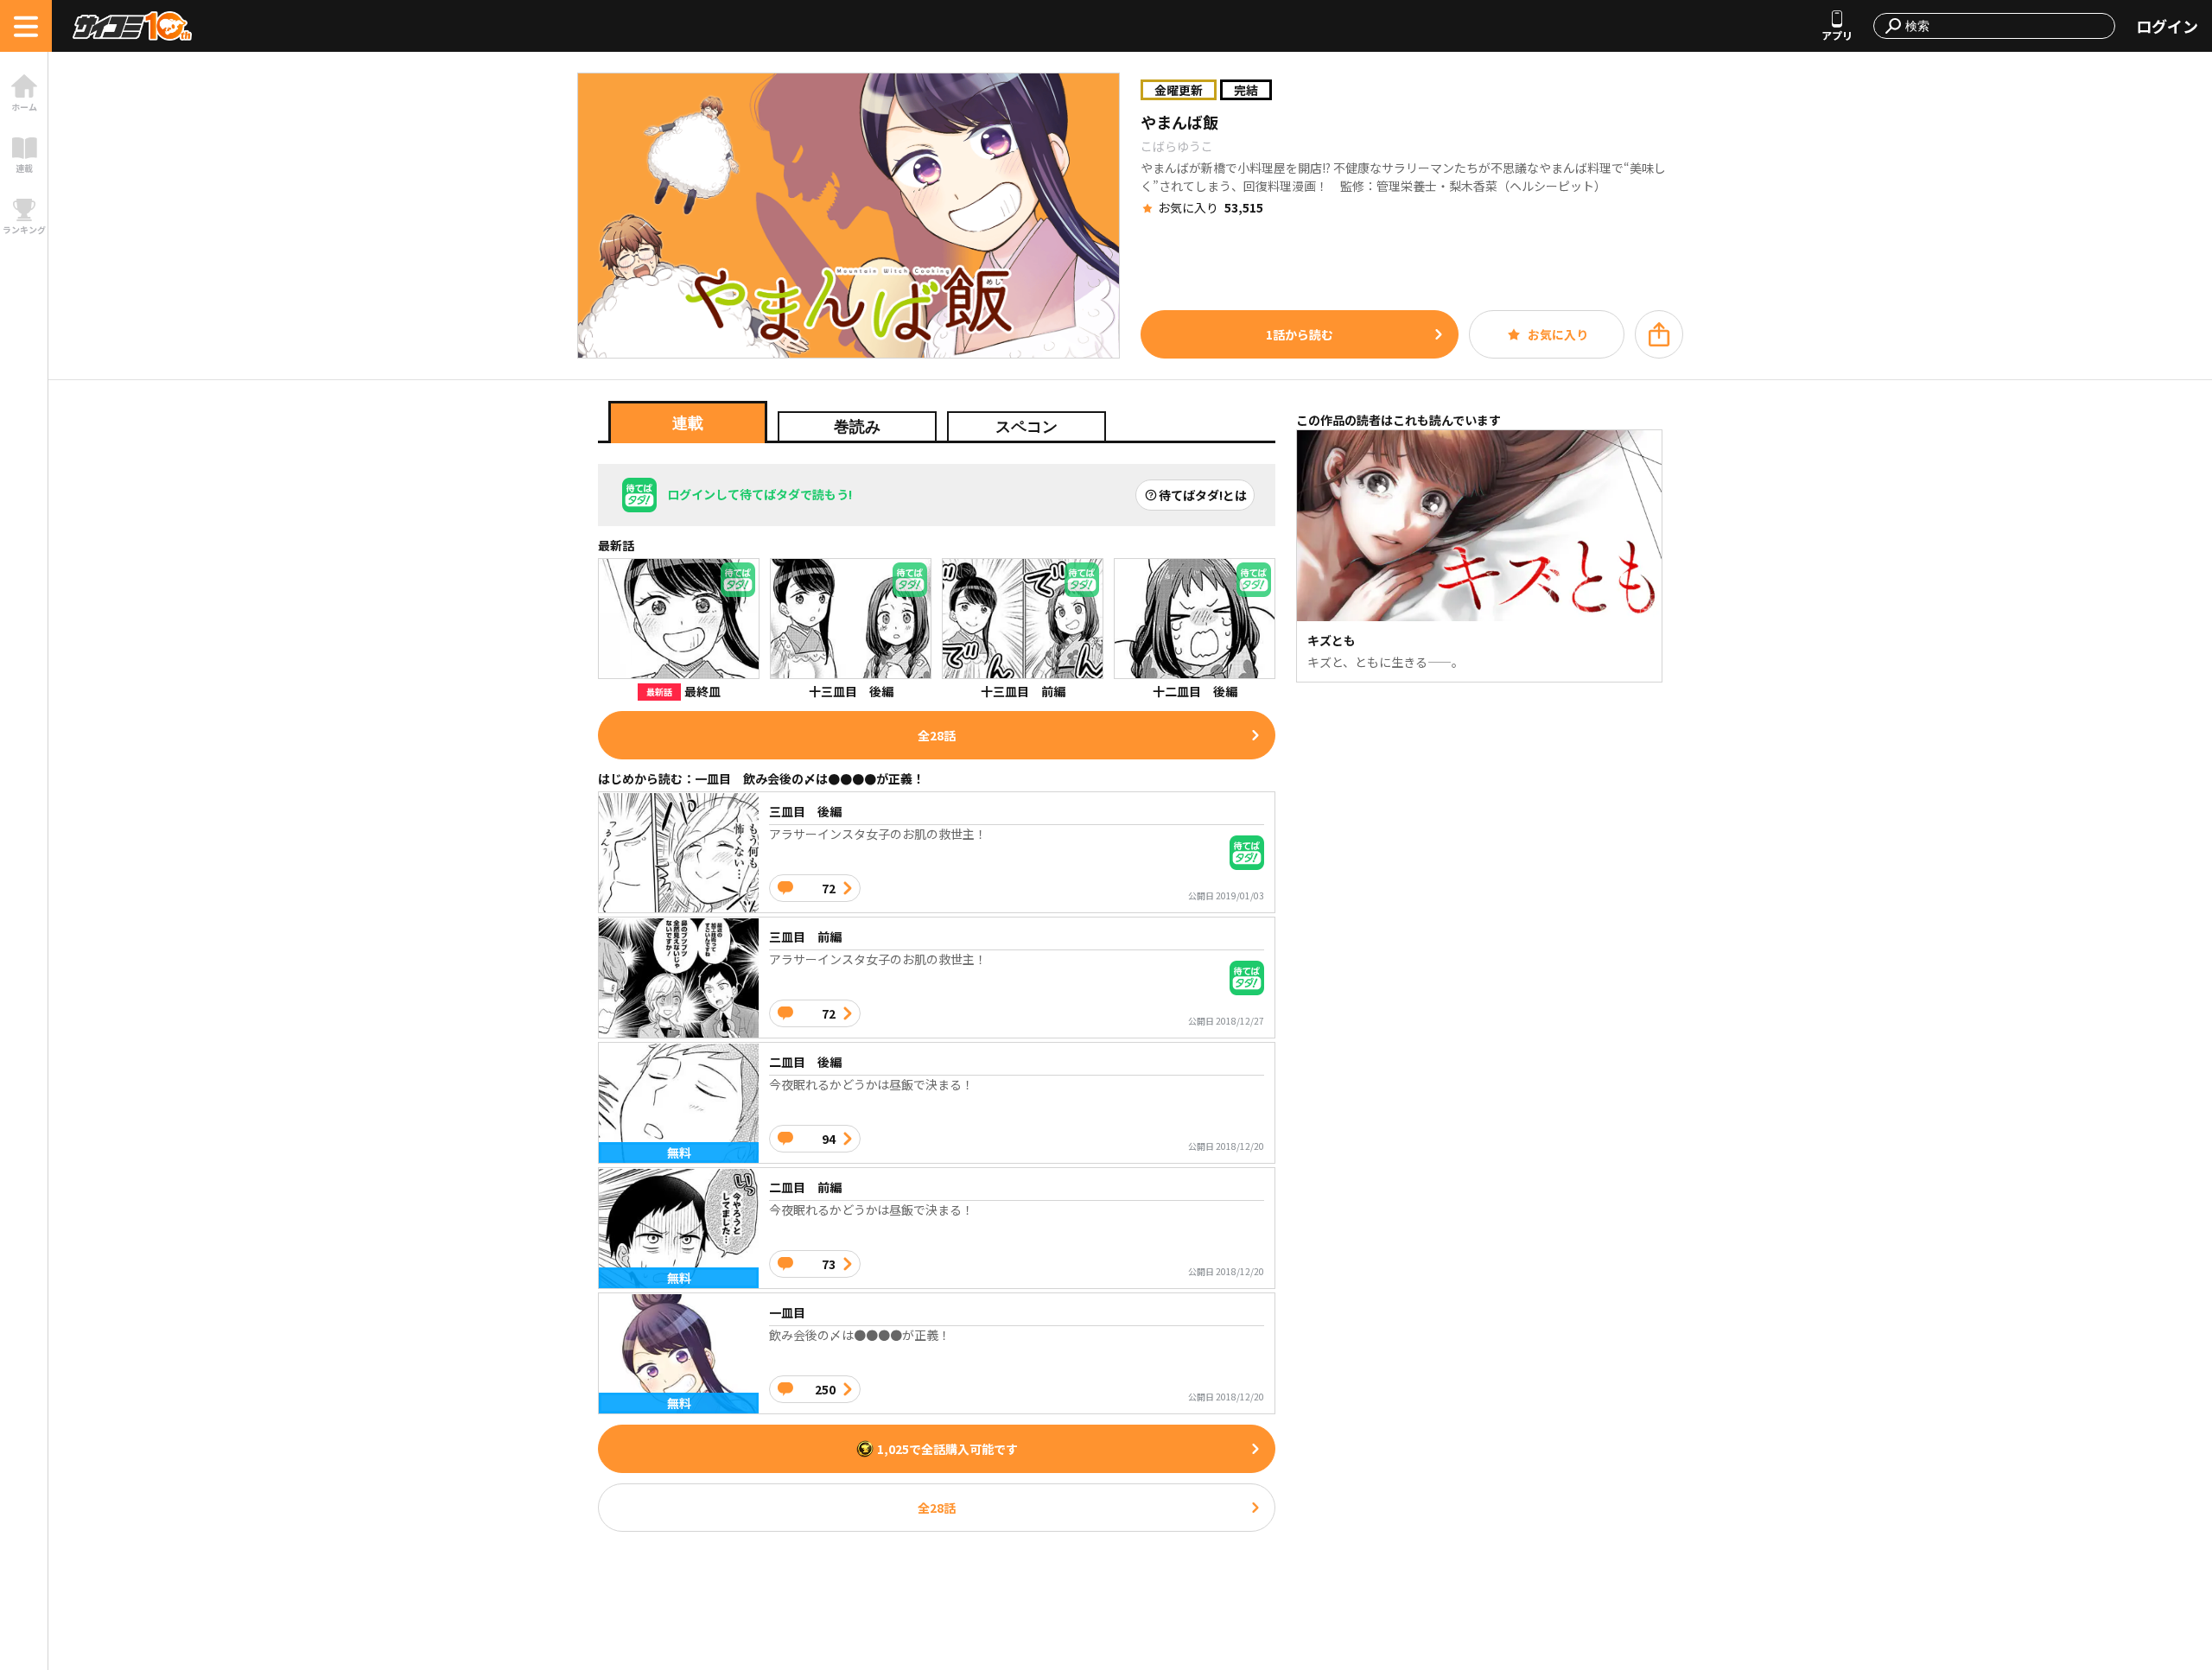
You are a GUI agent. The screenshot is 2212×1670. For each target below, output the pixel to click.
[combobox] (2005, 26)
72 (829, 888)
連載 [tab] (688, 423)
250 (825, 1389)
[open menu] (26, 26)
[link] (24, 93)
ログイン (2167, 26)
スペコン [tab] (1027, 427)
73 (829, 1264)
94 (829, 1139)
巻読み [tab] (857, 427)
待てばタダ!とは (1203, 495)
